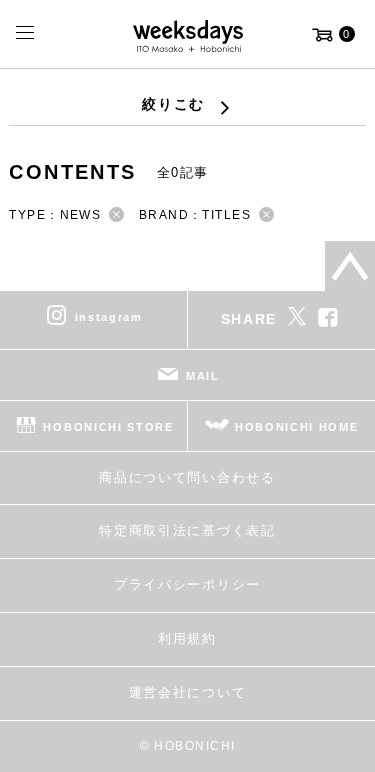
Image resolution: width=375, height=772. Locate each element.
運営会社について (187, 692)
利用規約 (187, 638)
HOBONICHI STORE (108, 426)
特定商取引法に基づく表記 (187, 530)
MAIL (203, 375)
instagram (109, 316)
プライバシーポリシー (187, 584)
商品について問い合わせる (187, 477)
